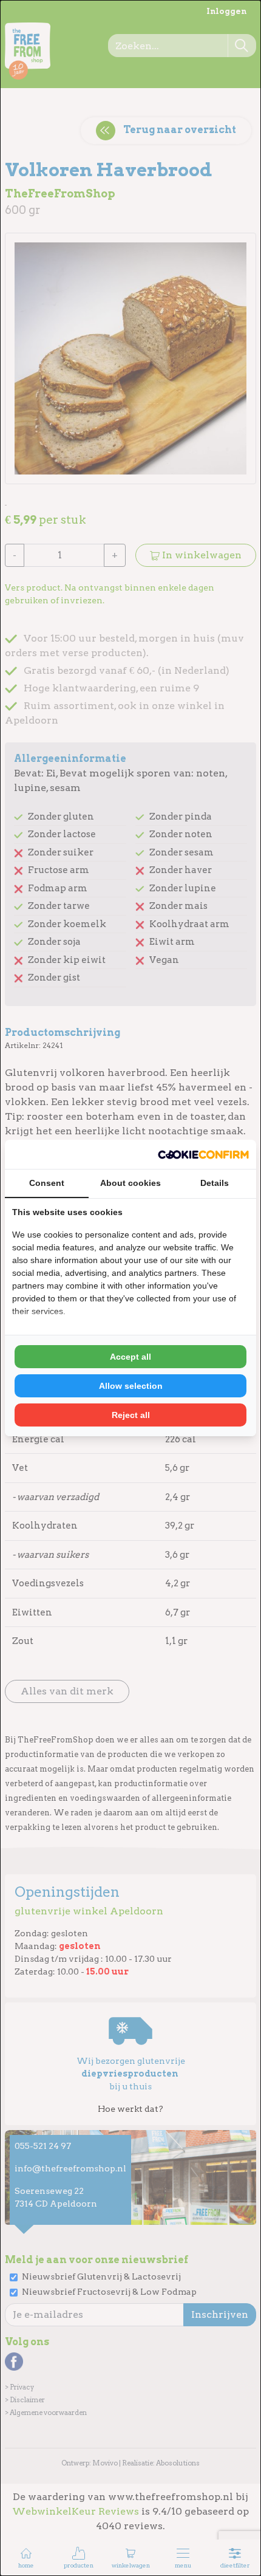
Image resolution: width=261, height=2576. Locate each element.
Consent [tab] (47, 1183)
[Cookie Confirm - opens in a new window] (203, 1154)
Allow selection (131, 1386)
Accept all (130, 1357)
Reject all (131, 1415)
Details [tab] (215, 1183)
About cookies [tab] (130, 1183)
